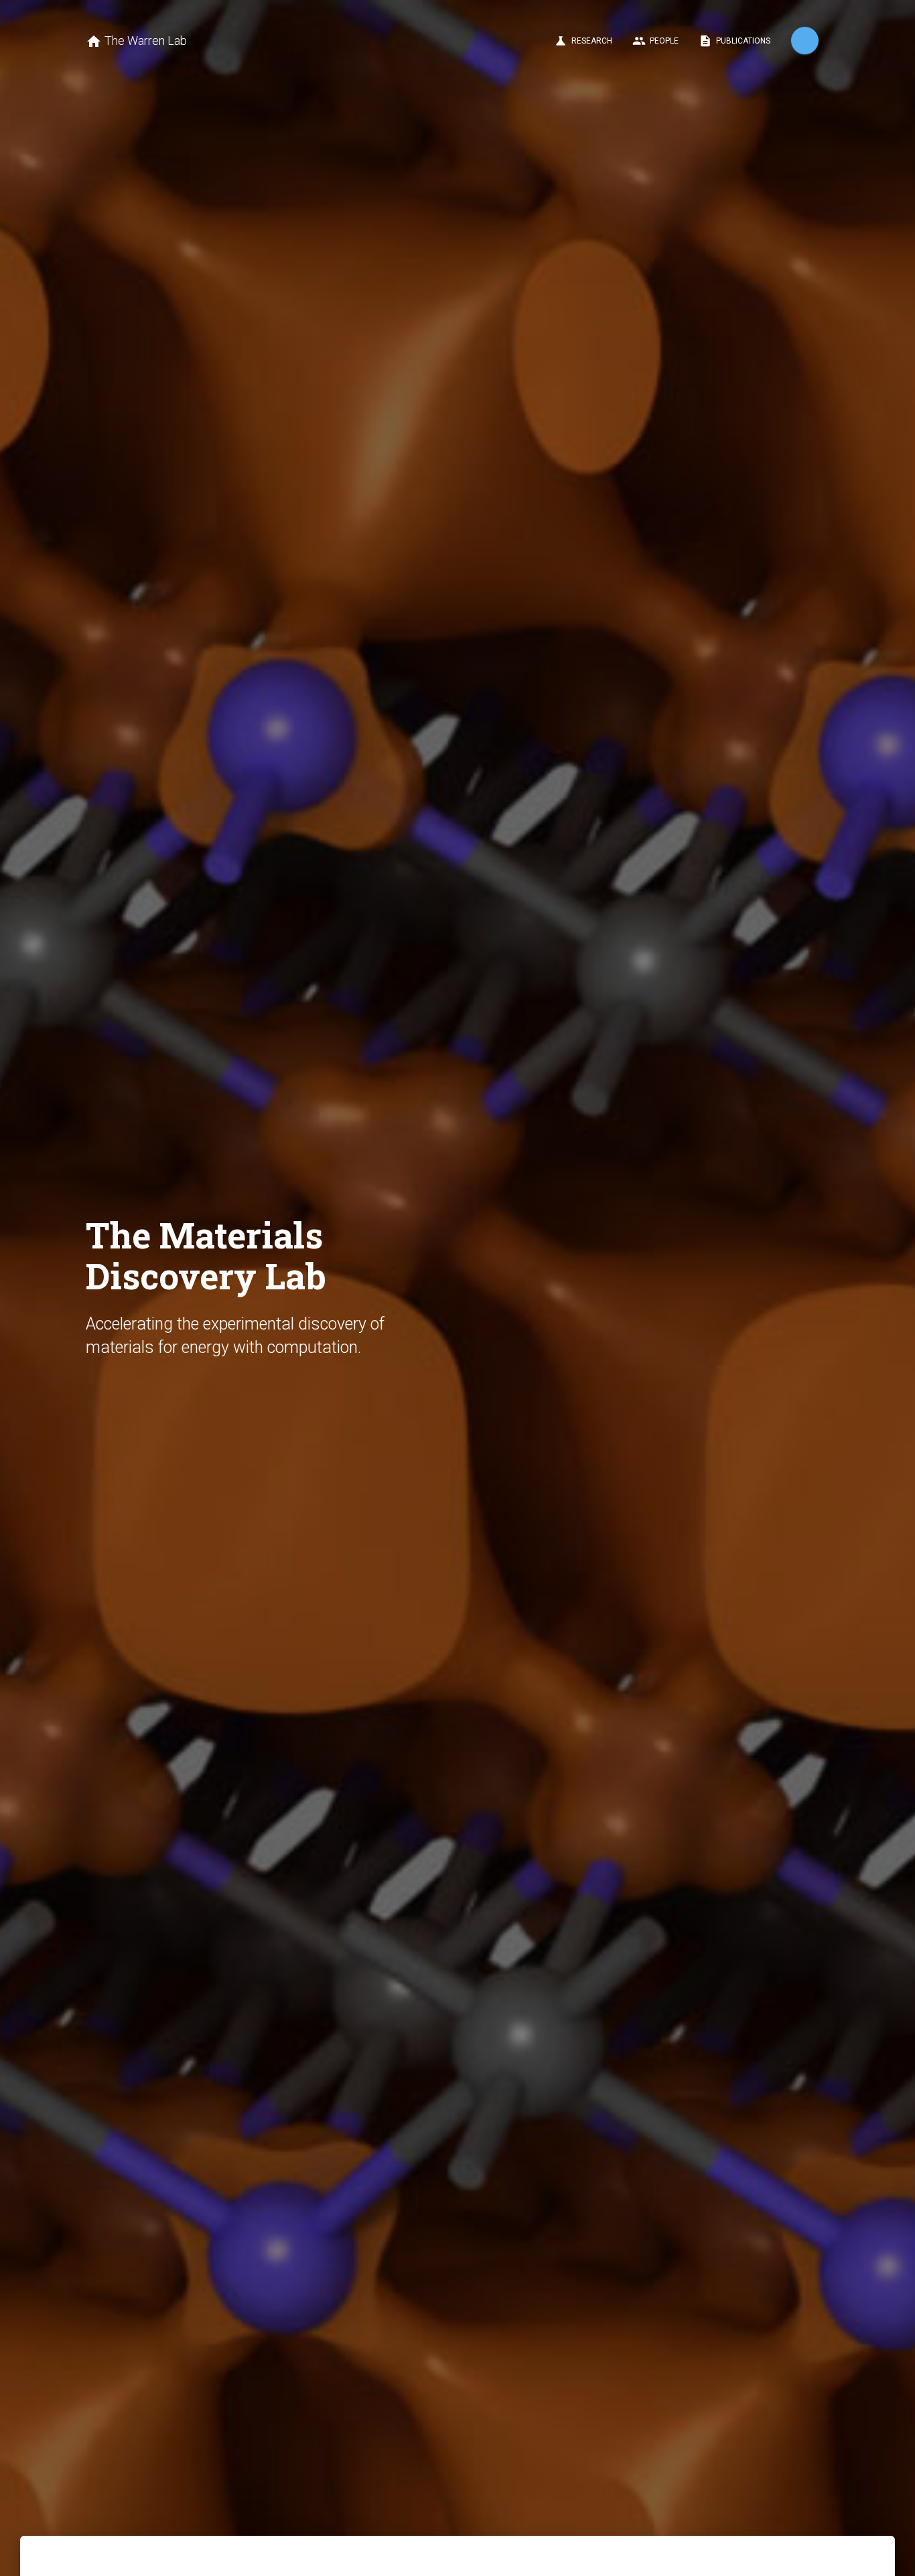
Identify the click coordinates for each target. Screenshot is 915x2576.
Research (583, 41)
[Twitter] (805, 41)
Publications (734, 41)
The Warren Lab (136, 42)
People (655, 41)
